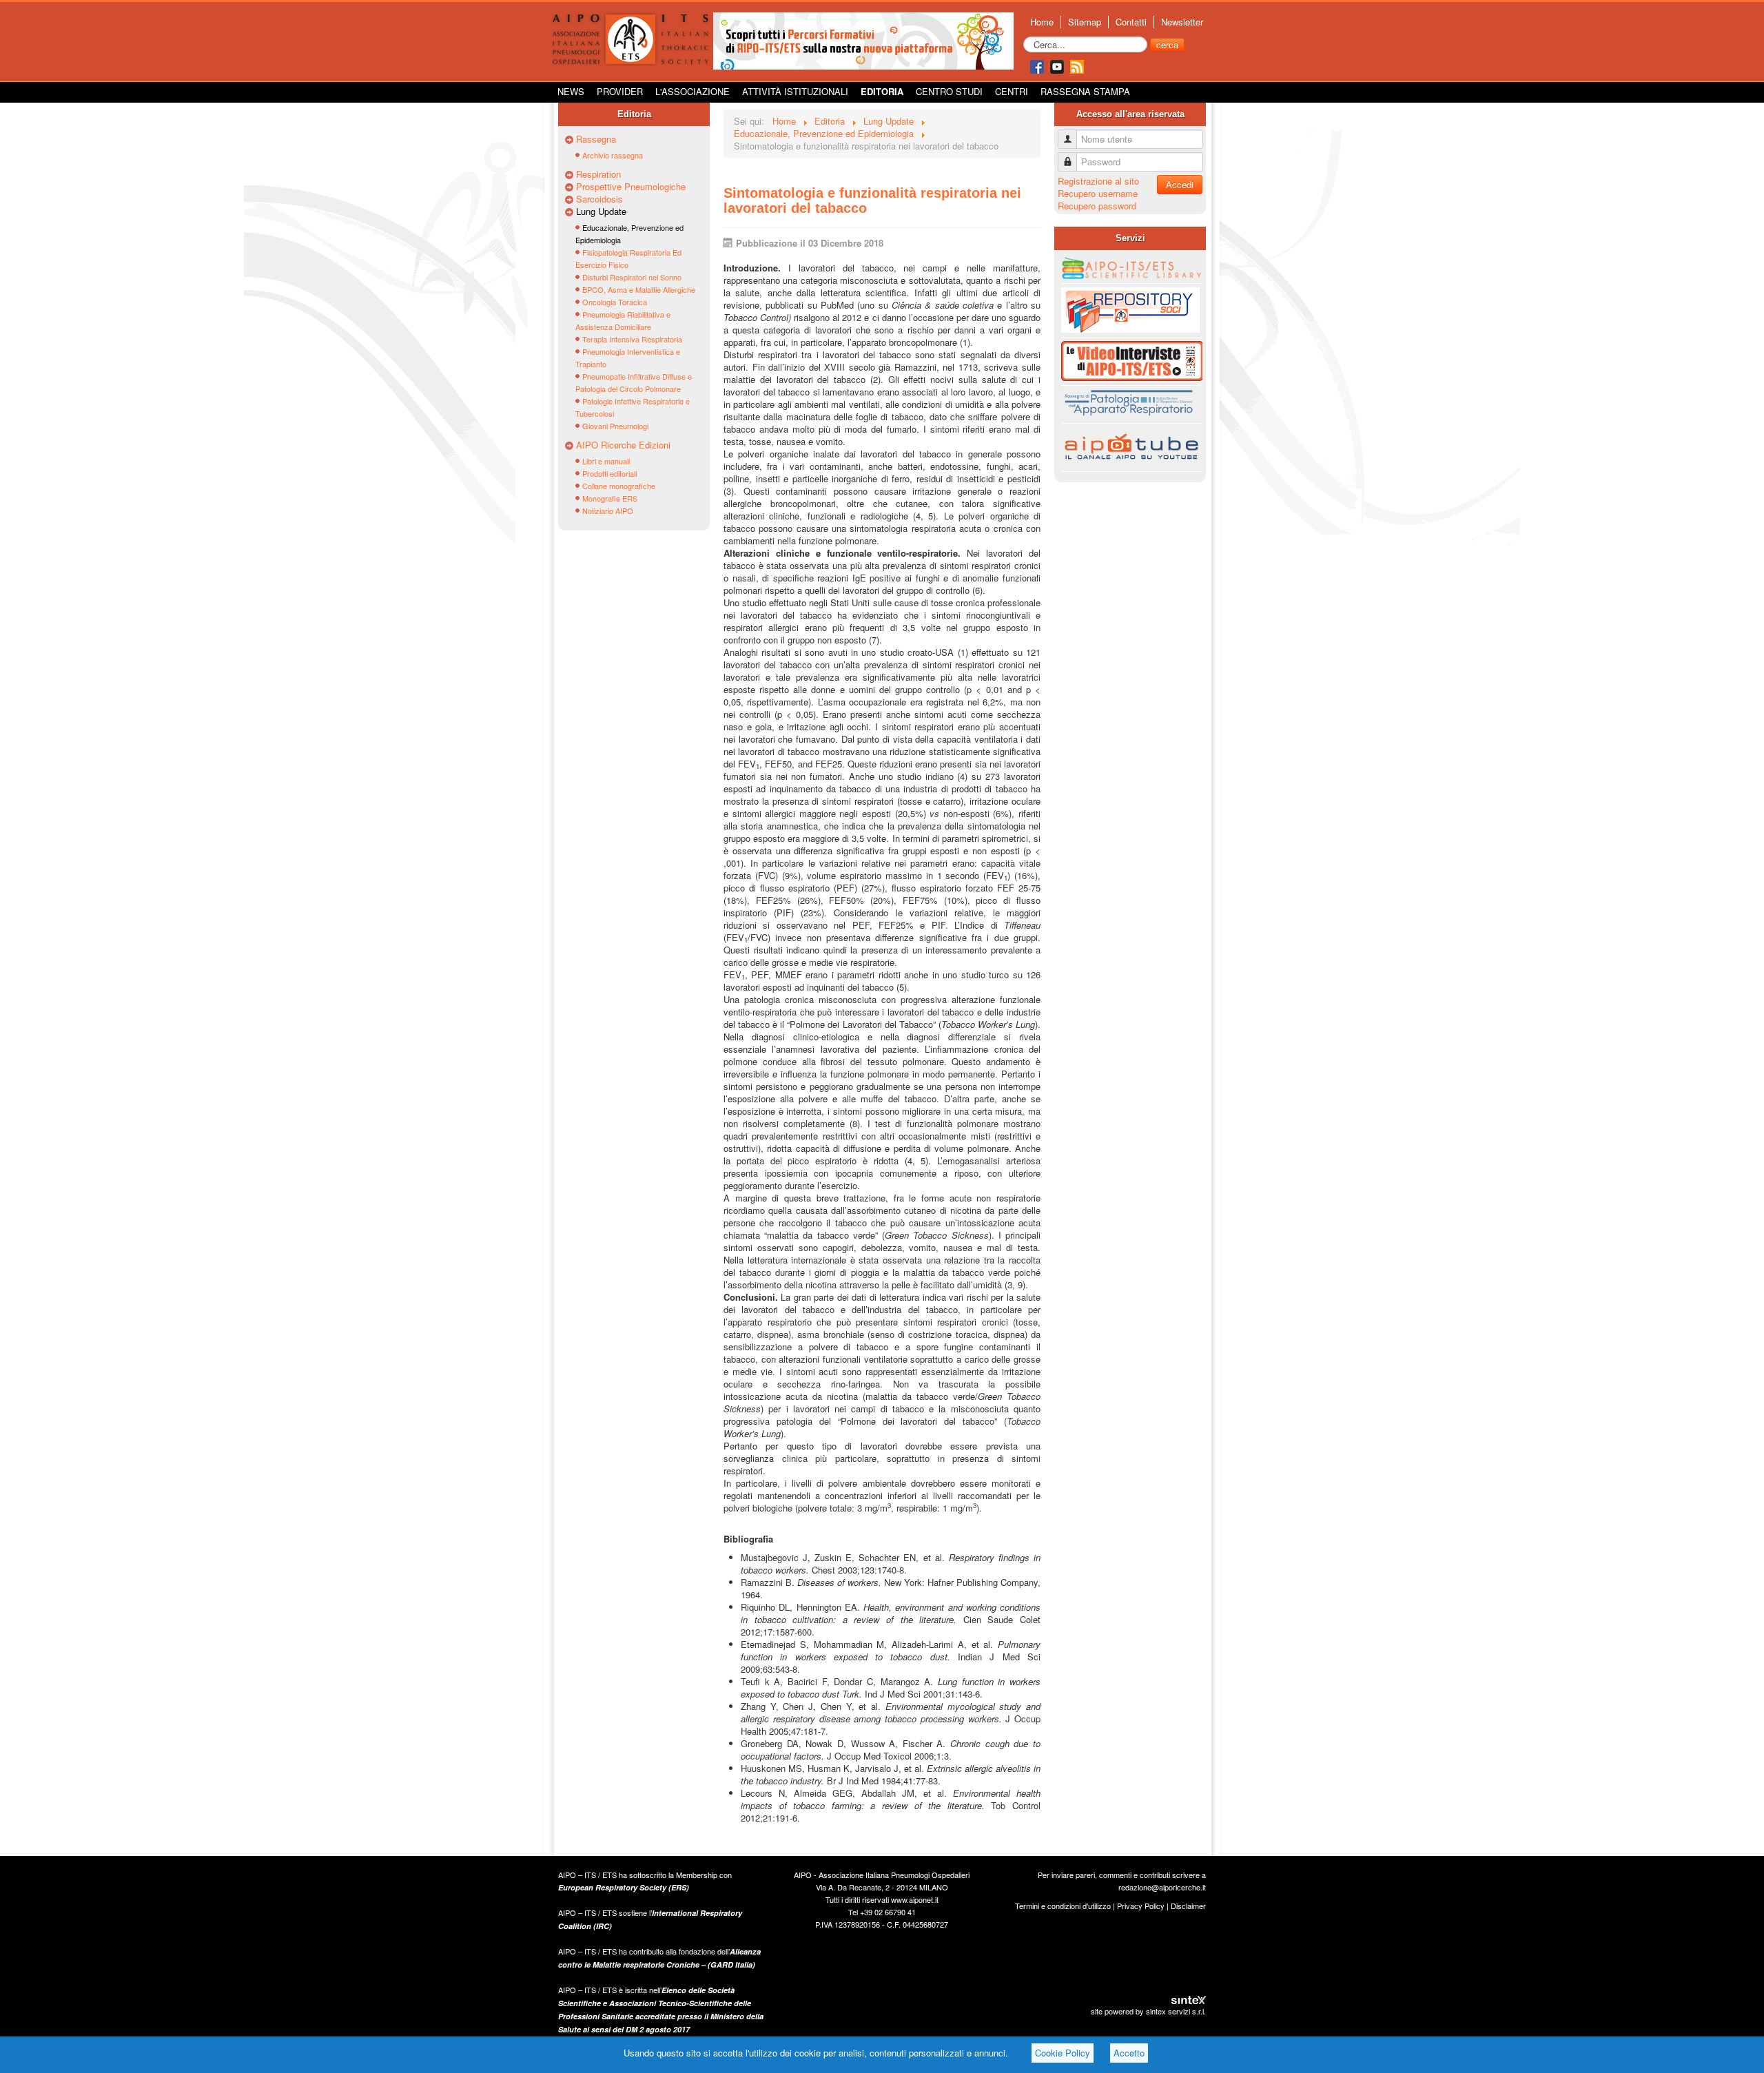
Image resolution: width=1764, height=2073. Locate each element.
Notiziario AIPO (608, 510)
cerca (1167, 44)
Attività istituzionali (795, 91)
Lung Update (601, 212)
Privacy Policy (1141, 1906)
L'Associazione (693, 91)
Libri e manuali (606, 461)
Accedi (1180, 184)
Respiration (598, 174)
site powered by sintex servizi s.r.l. (1148, 2011)
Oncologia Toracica (615, 302)
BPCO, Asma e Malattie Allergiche (639, 289)
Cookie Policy (1063, 2053)
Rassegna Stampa (1085, 91)
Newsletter (1182, 22)
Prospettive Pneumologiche (631, 187)
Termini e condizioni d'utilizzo (1063, 1906)
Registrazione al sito (1098, 181)
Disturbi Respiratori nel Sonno (632, 277)
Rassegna (596, 139)
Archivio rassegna (613, 155)
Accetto (1129, 2053)
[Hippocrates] (863, 40)
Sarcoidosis (599, 199)
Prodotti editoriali (609, 473)
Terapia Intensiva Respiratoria (632, 339)
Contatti (1131, 22)
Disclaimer (1188, 1906)
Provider (620, 91)
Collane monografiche (619, 486)
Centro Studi (949, 91)
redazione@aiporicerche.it (1162, 1887)
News (571, 91)
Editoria (882, 91)
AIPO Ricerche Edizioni (623, 445)
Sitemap (1085, 22)
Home (1042, 22)
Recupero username (1098, 193)
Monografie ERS (610, 498)
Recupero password (1097, 206)
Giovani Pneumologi (615, 426)
